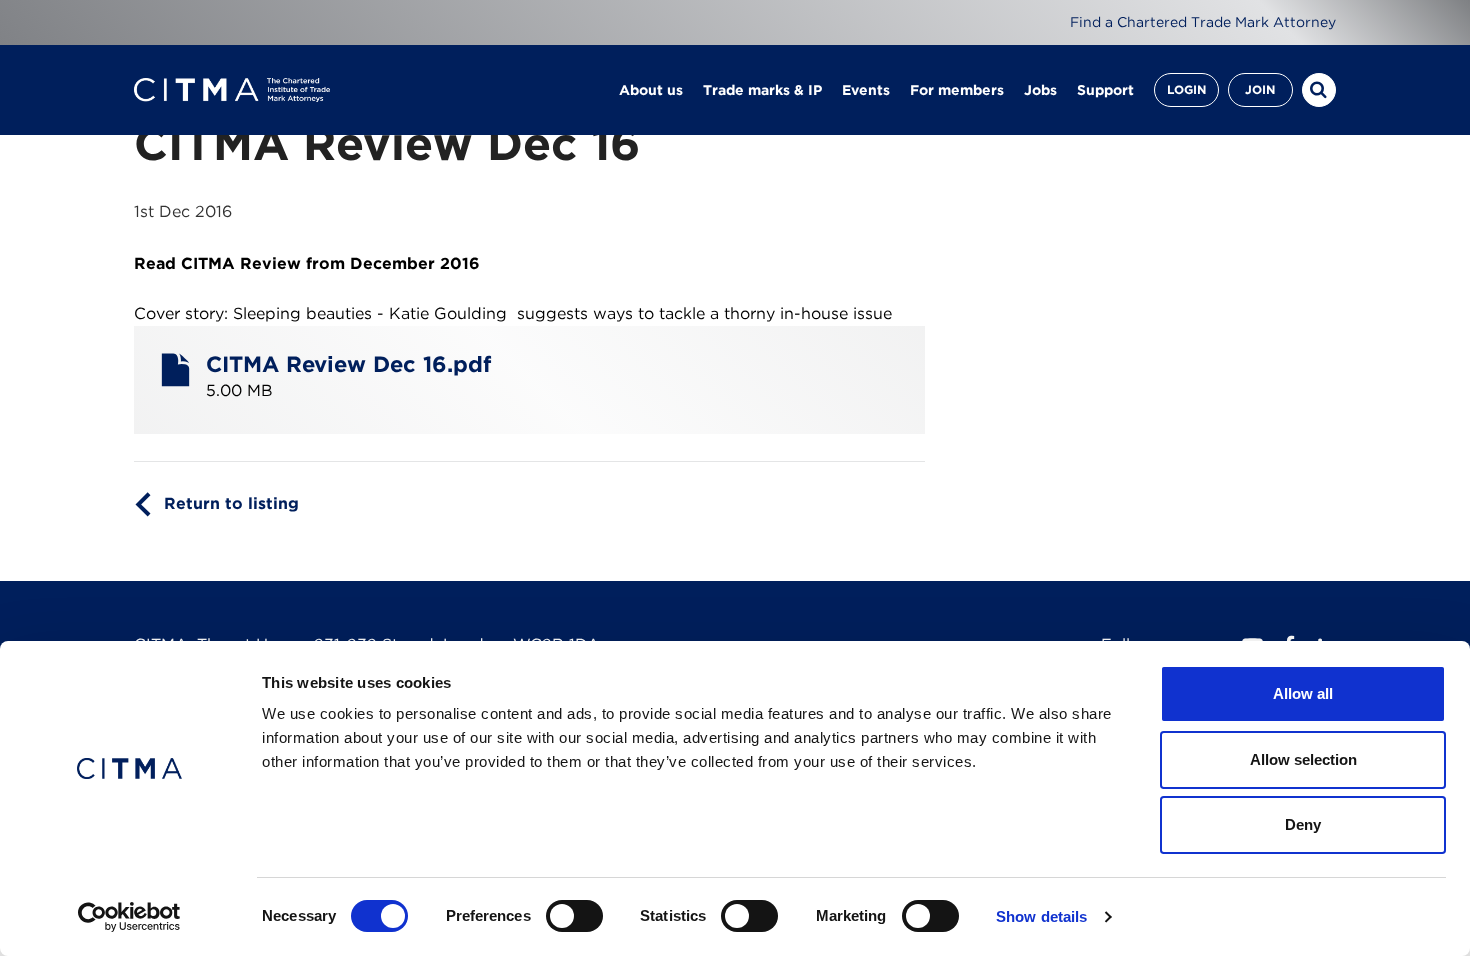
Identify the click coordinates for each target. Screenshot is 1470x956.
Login (1186, 89)
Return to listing (231, 503)
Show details (1041, 916)
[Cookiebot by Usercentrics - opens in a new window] (129, 917)
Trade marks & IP (762, 90)
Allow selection (1303, 759)
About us (651, 90)
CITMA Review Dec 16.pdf (348, 364)
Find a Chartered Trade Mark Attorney (1203, 22)
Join (1260, 89)
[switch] (574, 916)
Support (1105, 90)
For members (957, 90)
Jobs (1040, 90)
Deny (1303, 824)
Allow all (1303, 693)
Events (866, 90)
